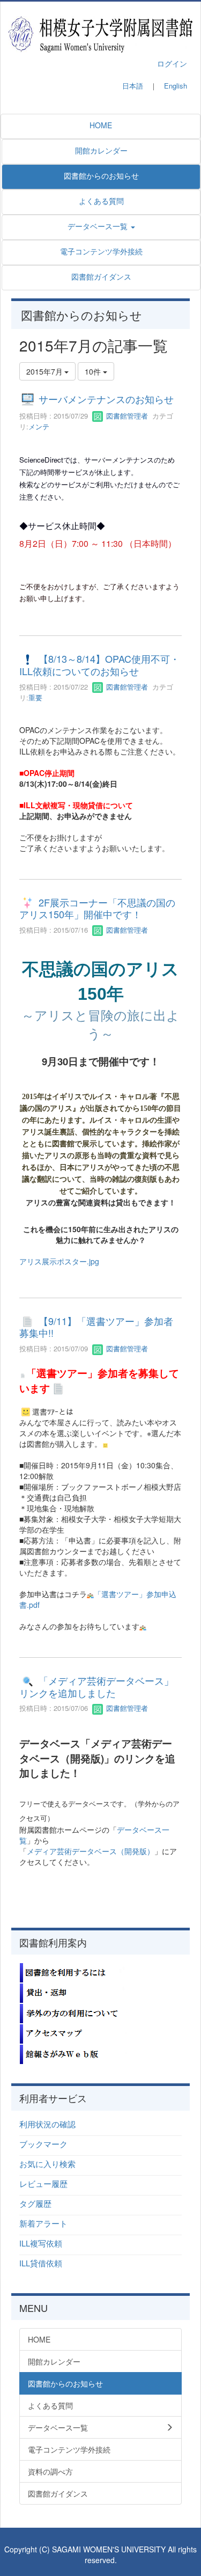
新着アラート (43, 2223)
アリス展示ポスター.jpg (59, 1261)
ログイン (172, 63)
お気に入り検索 (47, 2164)
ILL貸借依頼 (41, 2263)
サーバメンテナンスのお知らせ (106, 399)
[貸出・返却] (73, 1992)
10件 (94, 371)
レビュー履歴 (43, 2183)
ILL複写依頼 (41, 2243)
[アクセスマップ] (73, 2033)
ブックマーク (43, 2144)
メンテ (39, 426)
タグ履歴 (35, 2203)
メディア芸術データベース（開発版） (91, 1851)
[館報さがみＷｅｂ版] (73, 2053)
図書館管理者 (126, 416)
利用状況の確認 (47, 2124)
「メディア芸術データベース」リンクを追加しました (96, 1687)
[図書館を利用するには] (73, 1972)
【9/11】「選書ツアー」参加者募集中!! (96, 1327)
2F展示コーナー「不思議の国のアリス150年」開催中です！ (97, 908)
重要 (35, 697)
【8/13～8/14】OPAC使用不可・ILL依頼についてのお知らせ (99, 665)
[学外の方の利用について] (73, 2012)
